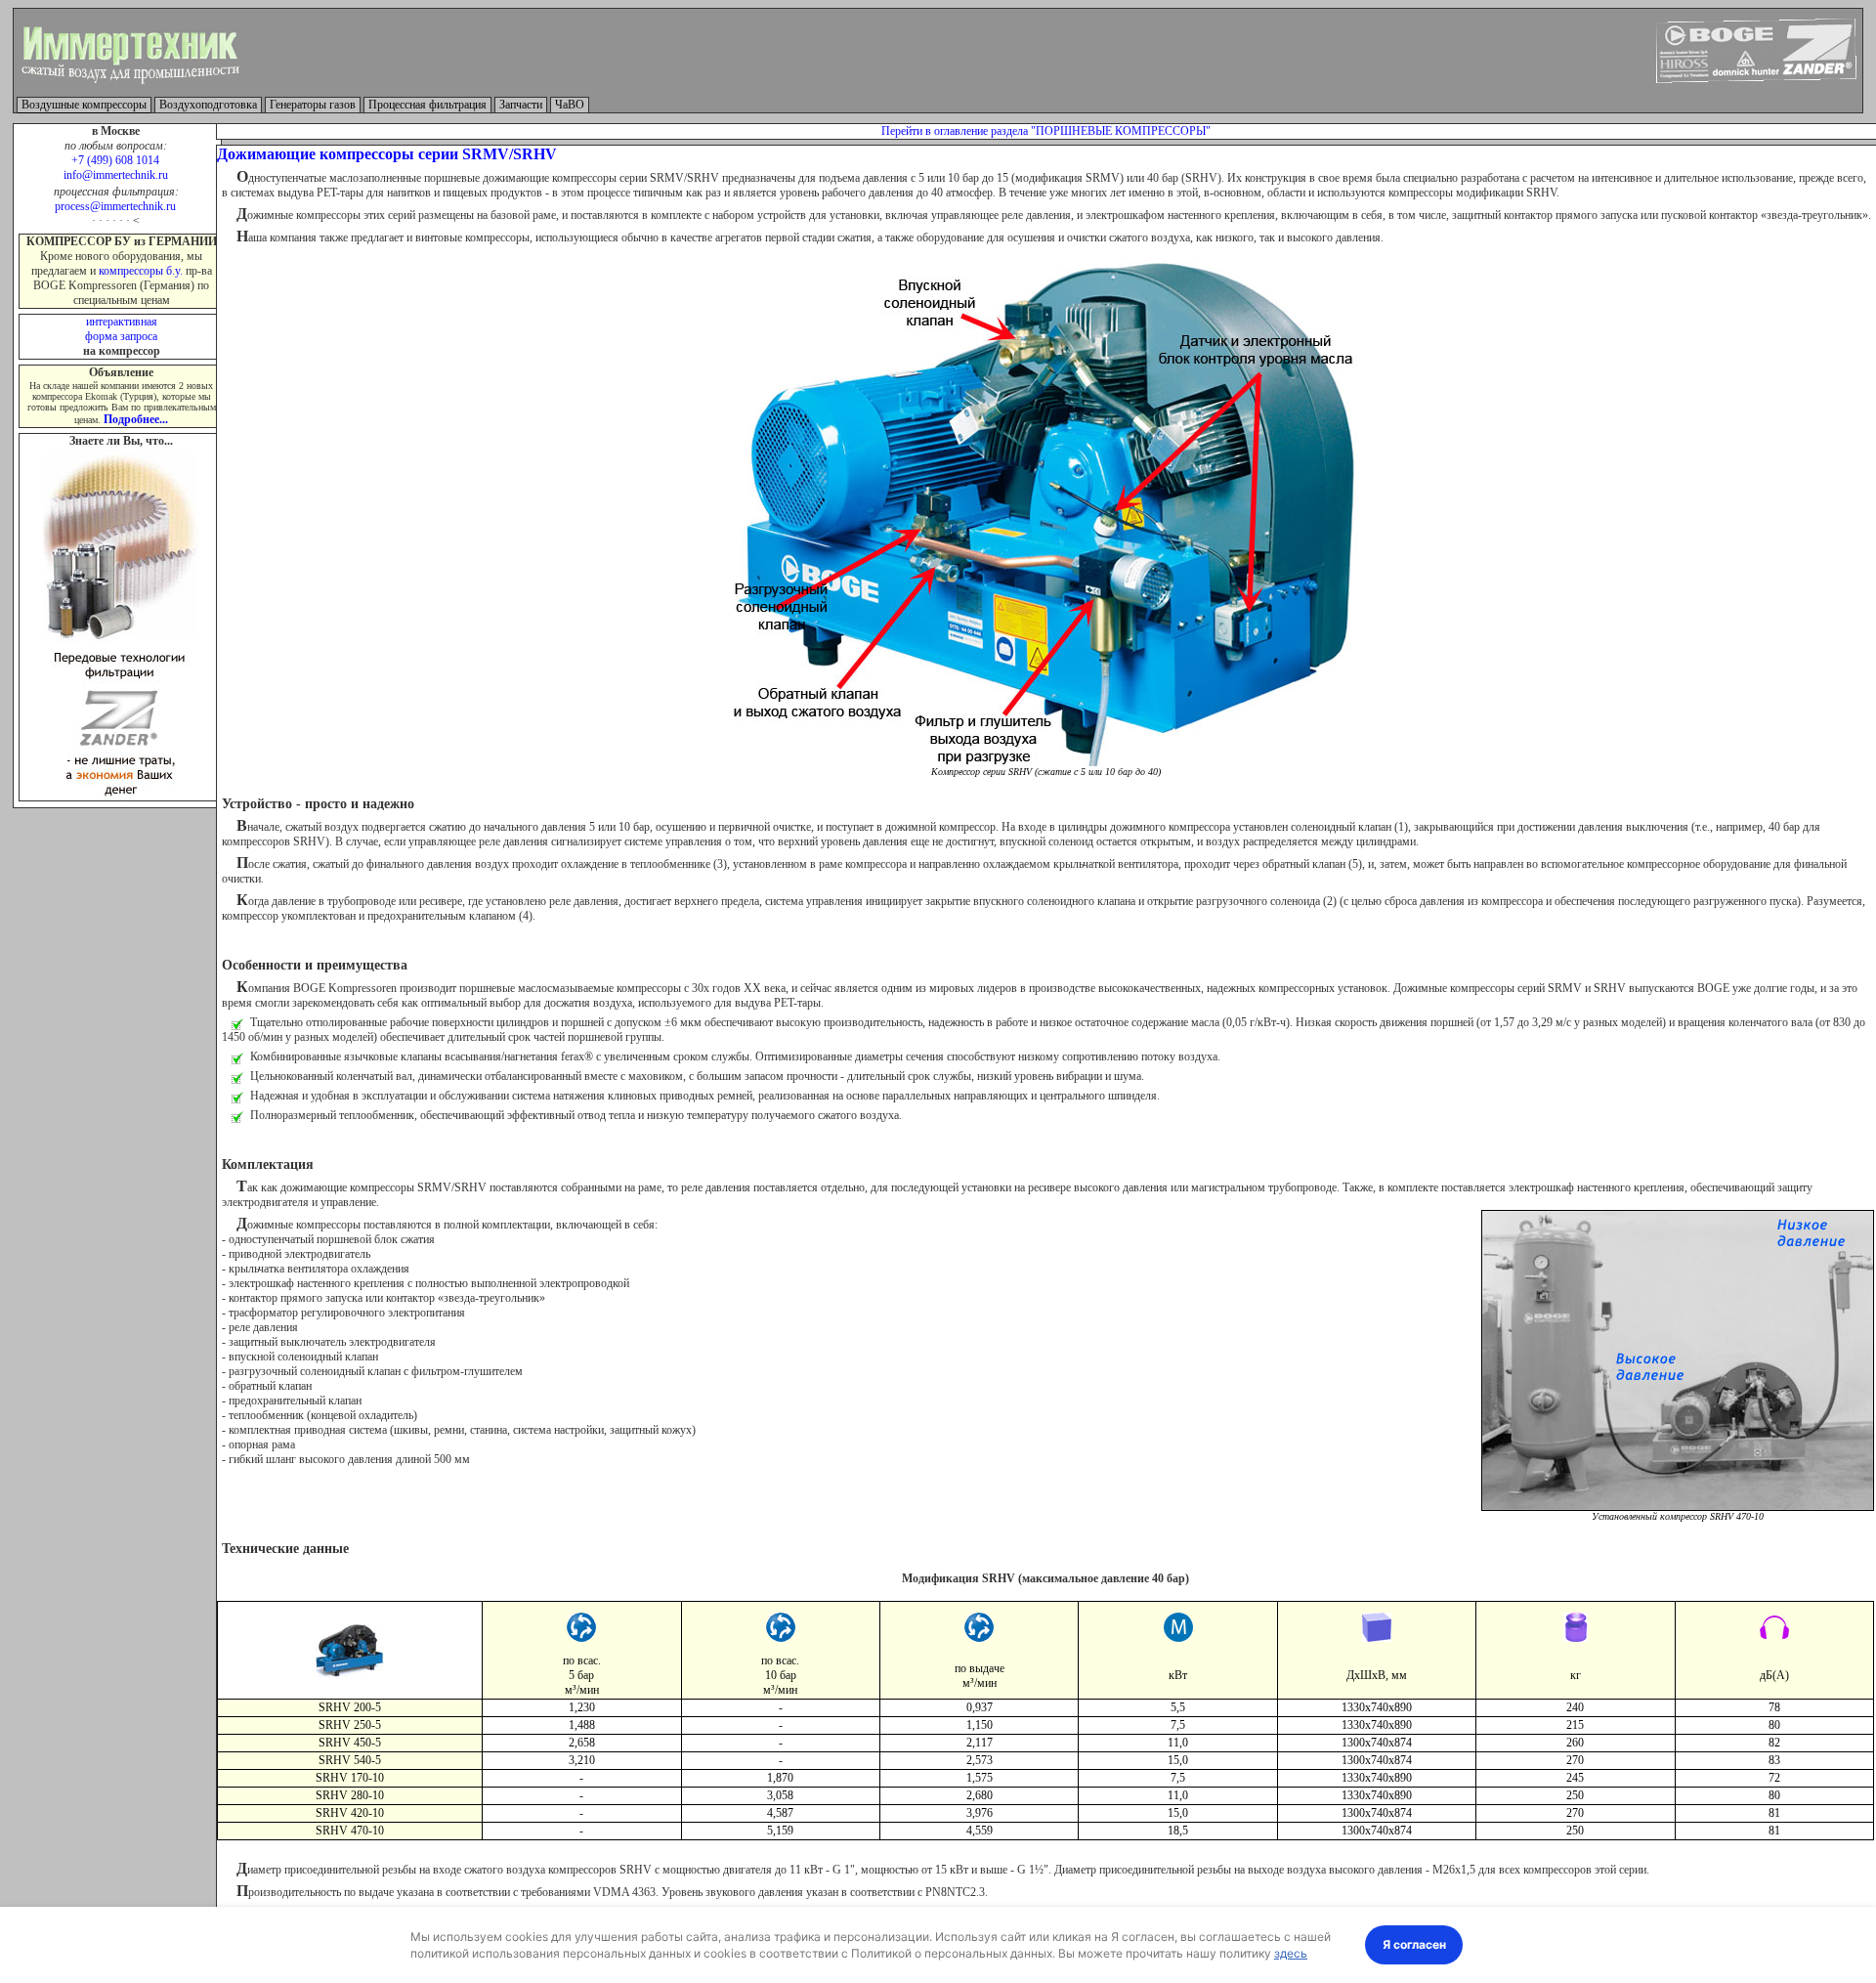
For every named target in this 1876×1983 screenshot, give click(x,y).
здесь (1291, 1953)
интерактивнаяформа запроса (121, 329)
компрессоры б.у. (141, 271)
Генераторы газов (313, 105)
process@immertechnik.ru (115, 206)
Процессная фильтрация (427, 105)
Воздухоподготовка (208, 105)
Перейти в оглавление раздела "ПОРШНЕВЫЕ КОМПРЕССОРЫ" (1046, 131)
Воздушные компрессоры (84, 105)
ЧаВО (570, 105)
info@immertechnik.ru (116, 175)
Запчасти (521, 105)
